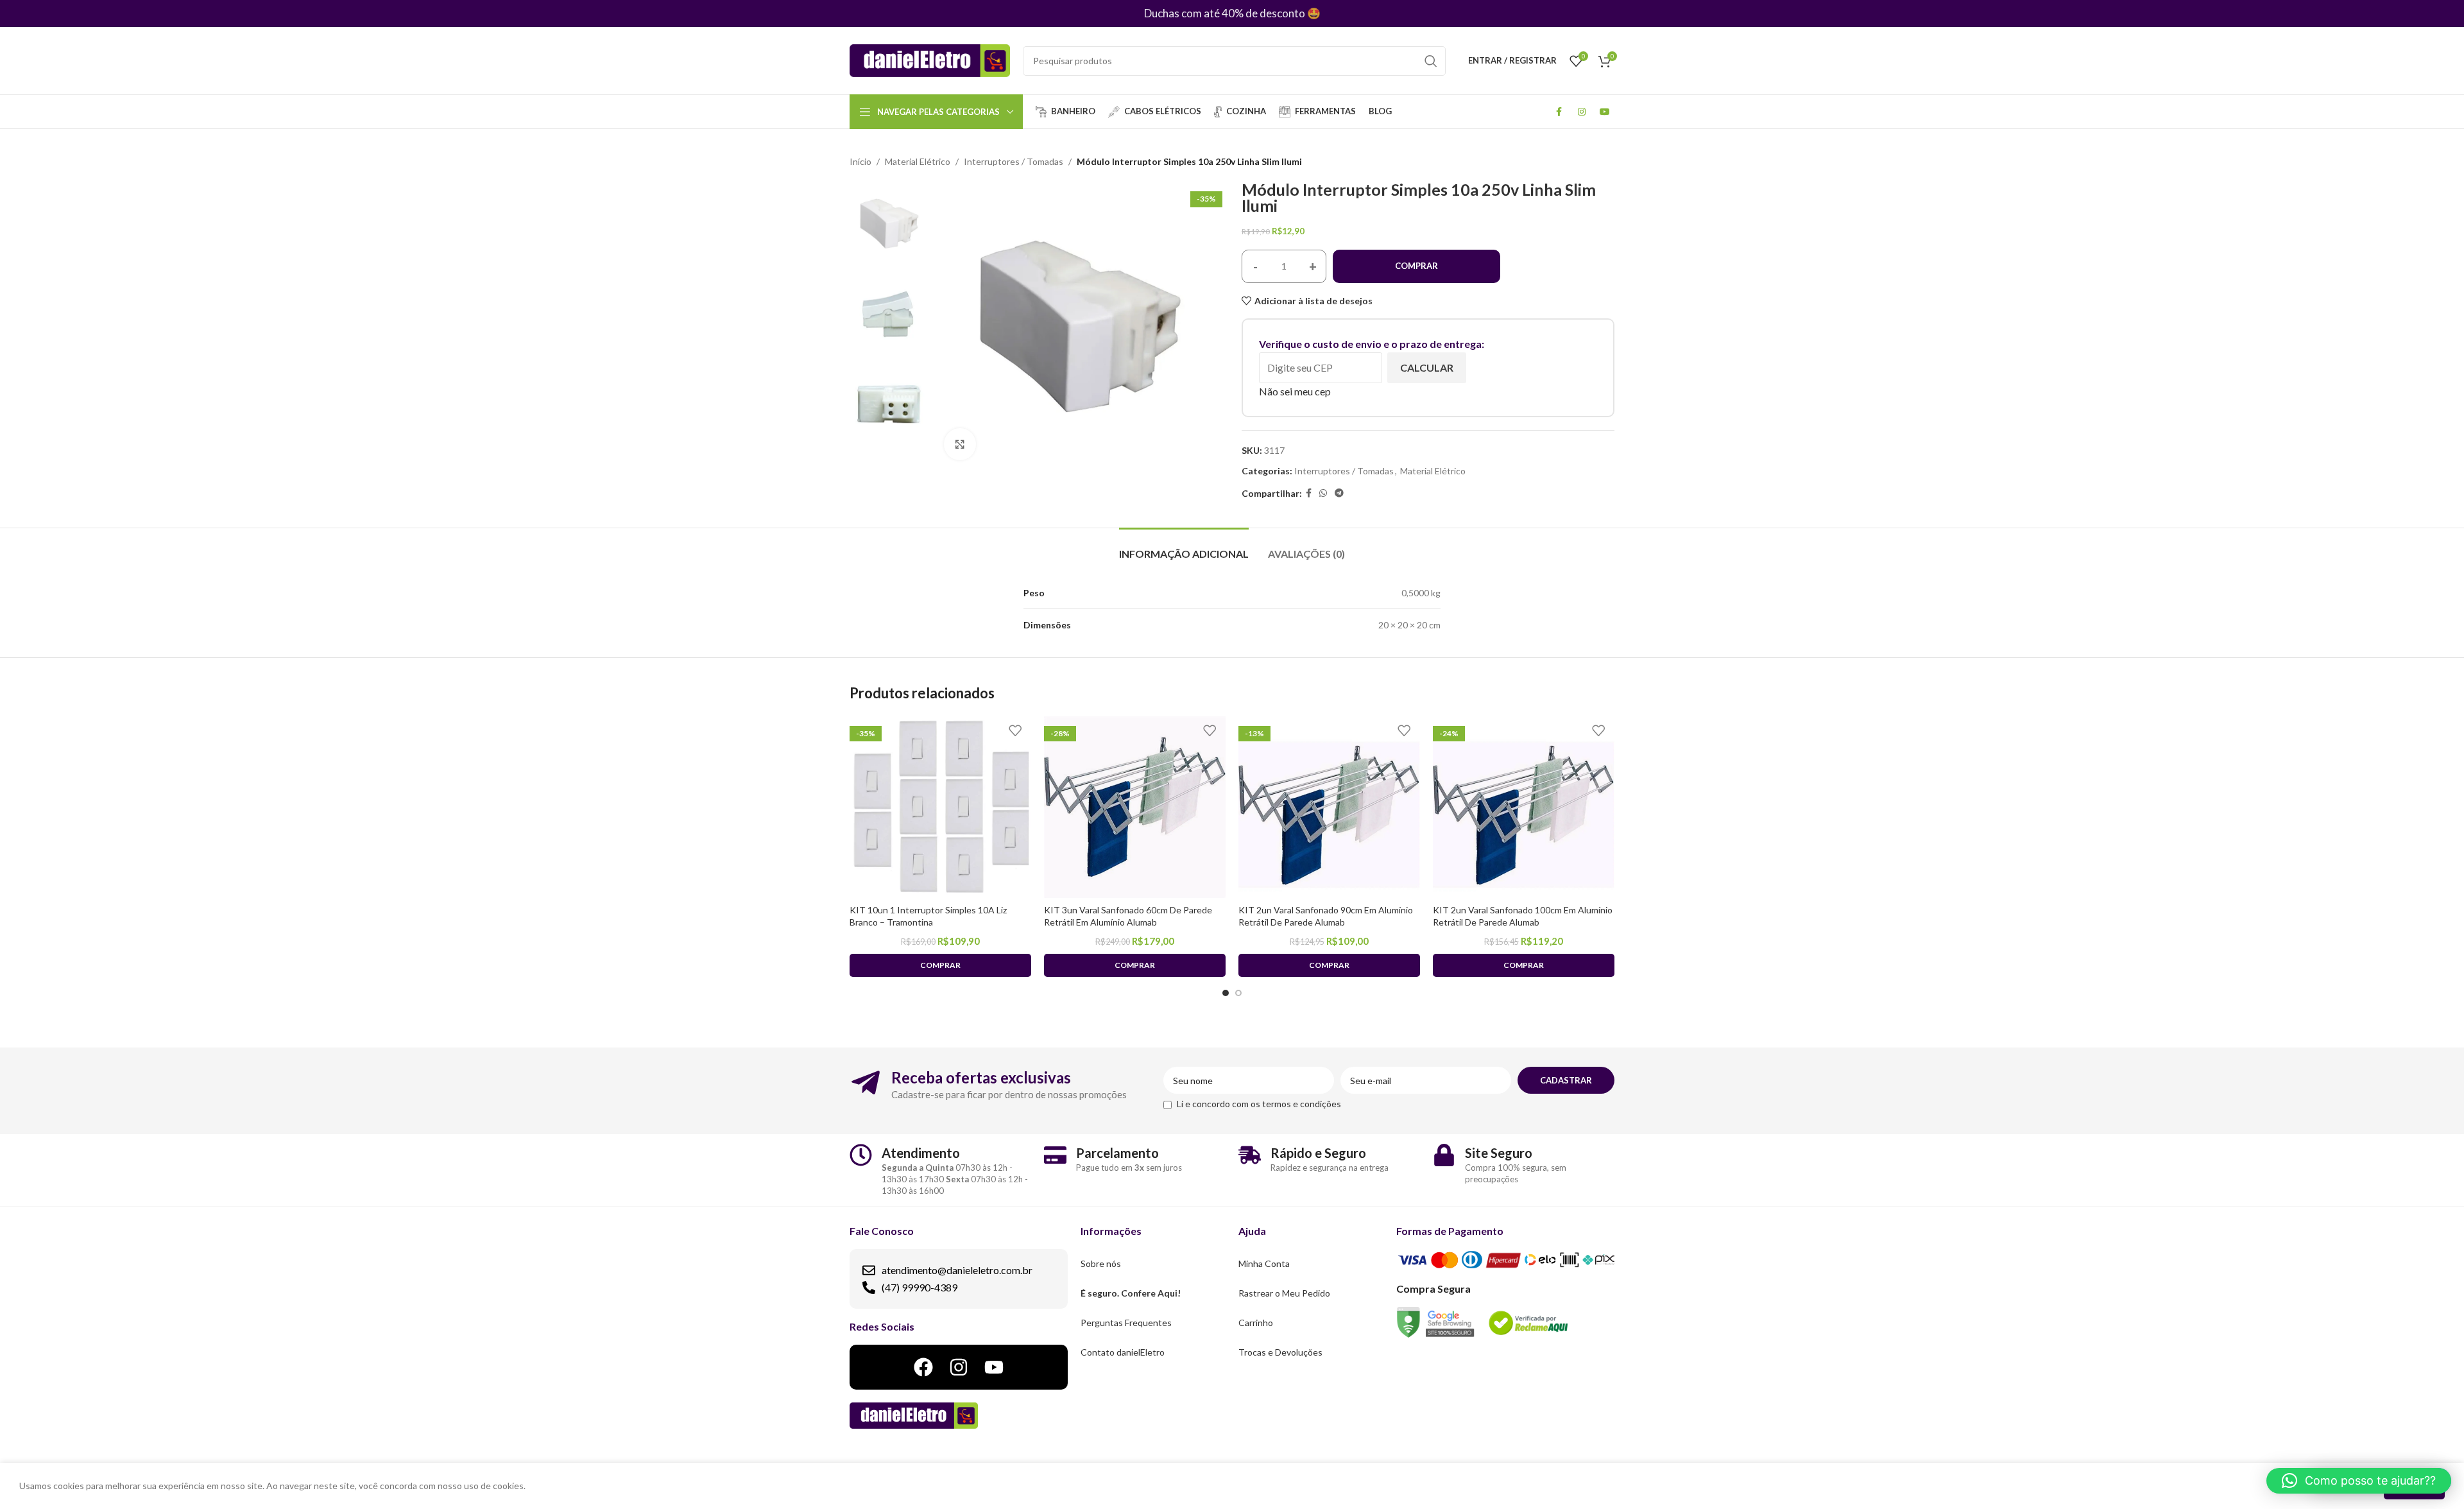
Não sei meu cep (1295, 391)
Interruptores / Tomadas (1014, 161)
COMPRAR (1416, 266)
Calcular (1427, 367)
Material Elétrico (918, 161)
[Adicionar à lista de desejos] (1015, 731)
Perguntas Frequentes (1126, 1323)
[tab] (1184, 547)
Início (860, 161)
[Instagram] (959, 1367)
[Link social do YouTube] (1605, 112)
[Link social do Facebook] (1559, 112)
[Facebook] (923, 1367)
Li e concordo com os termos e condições (1259, 1104)
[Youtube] (994, 1367)
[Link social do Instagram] (1582, 112)
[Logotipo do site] (930, 59)
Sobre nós (1101, 1263)
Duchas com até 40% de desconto (1225, 13)
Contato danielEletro (1123, 1352)
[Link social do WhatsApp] (1323, 493)
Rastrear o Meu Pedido (1284, 1293)
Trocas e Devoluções (1280, 1352)
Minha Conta (1264, 1263)
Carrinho (1256, 1323)
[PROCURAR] (1431, 61)
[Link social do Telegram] (1339, 493)
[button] (2359, 1481)
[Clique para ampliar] (960, 444)
